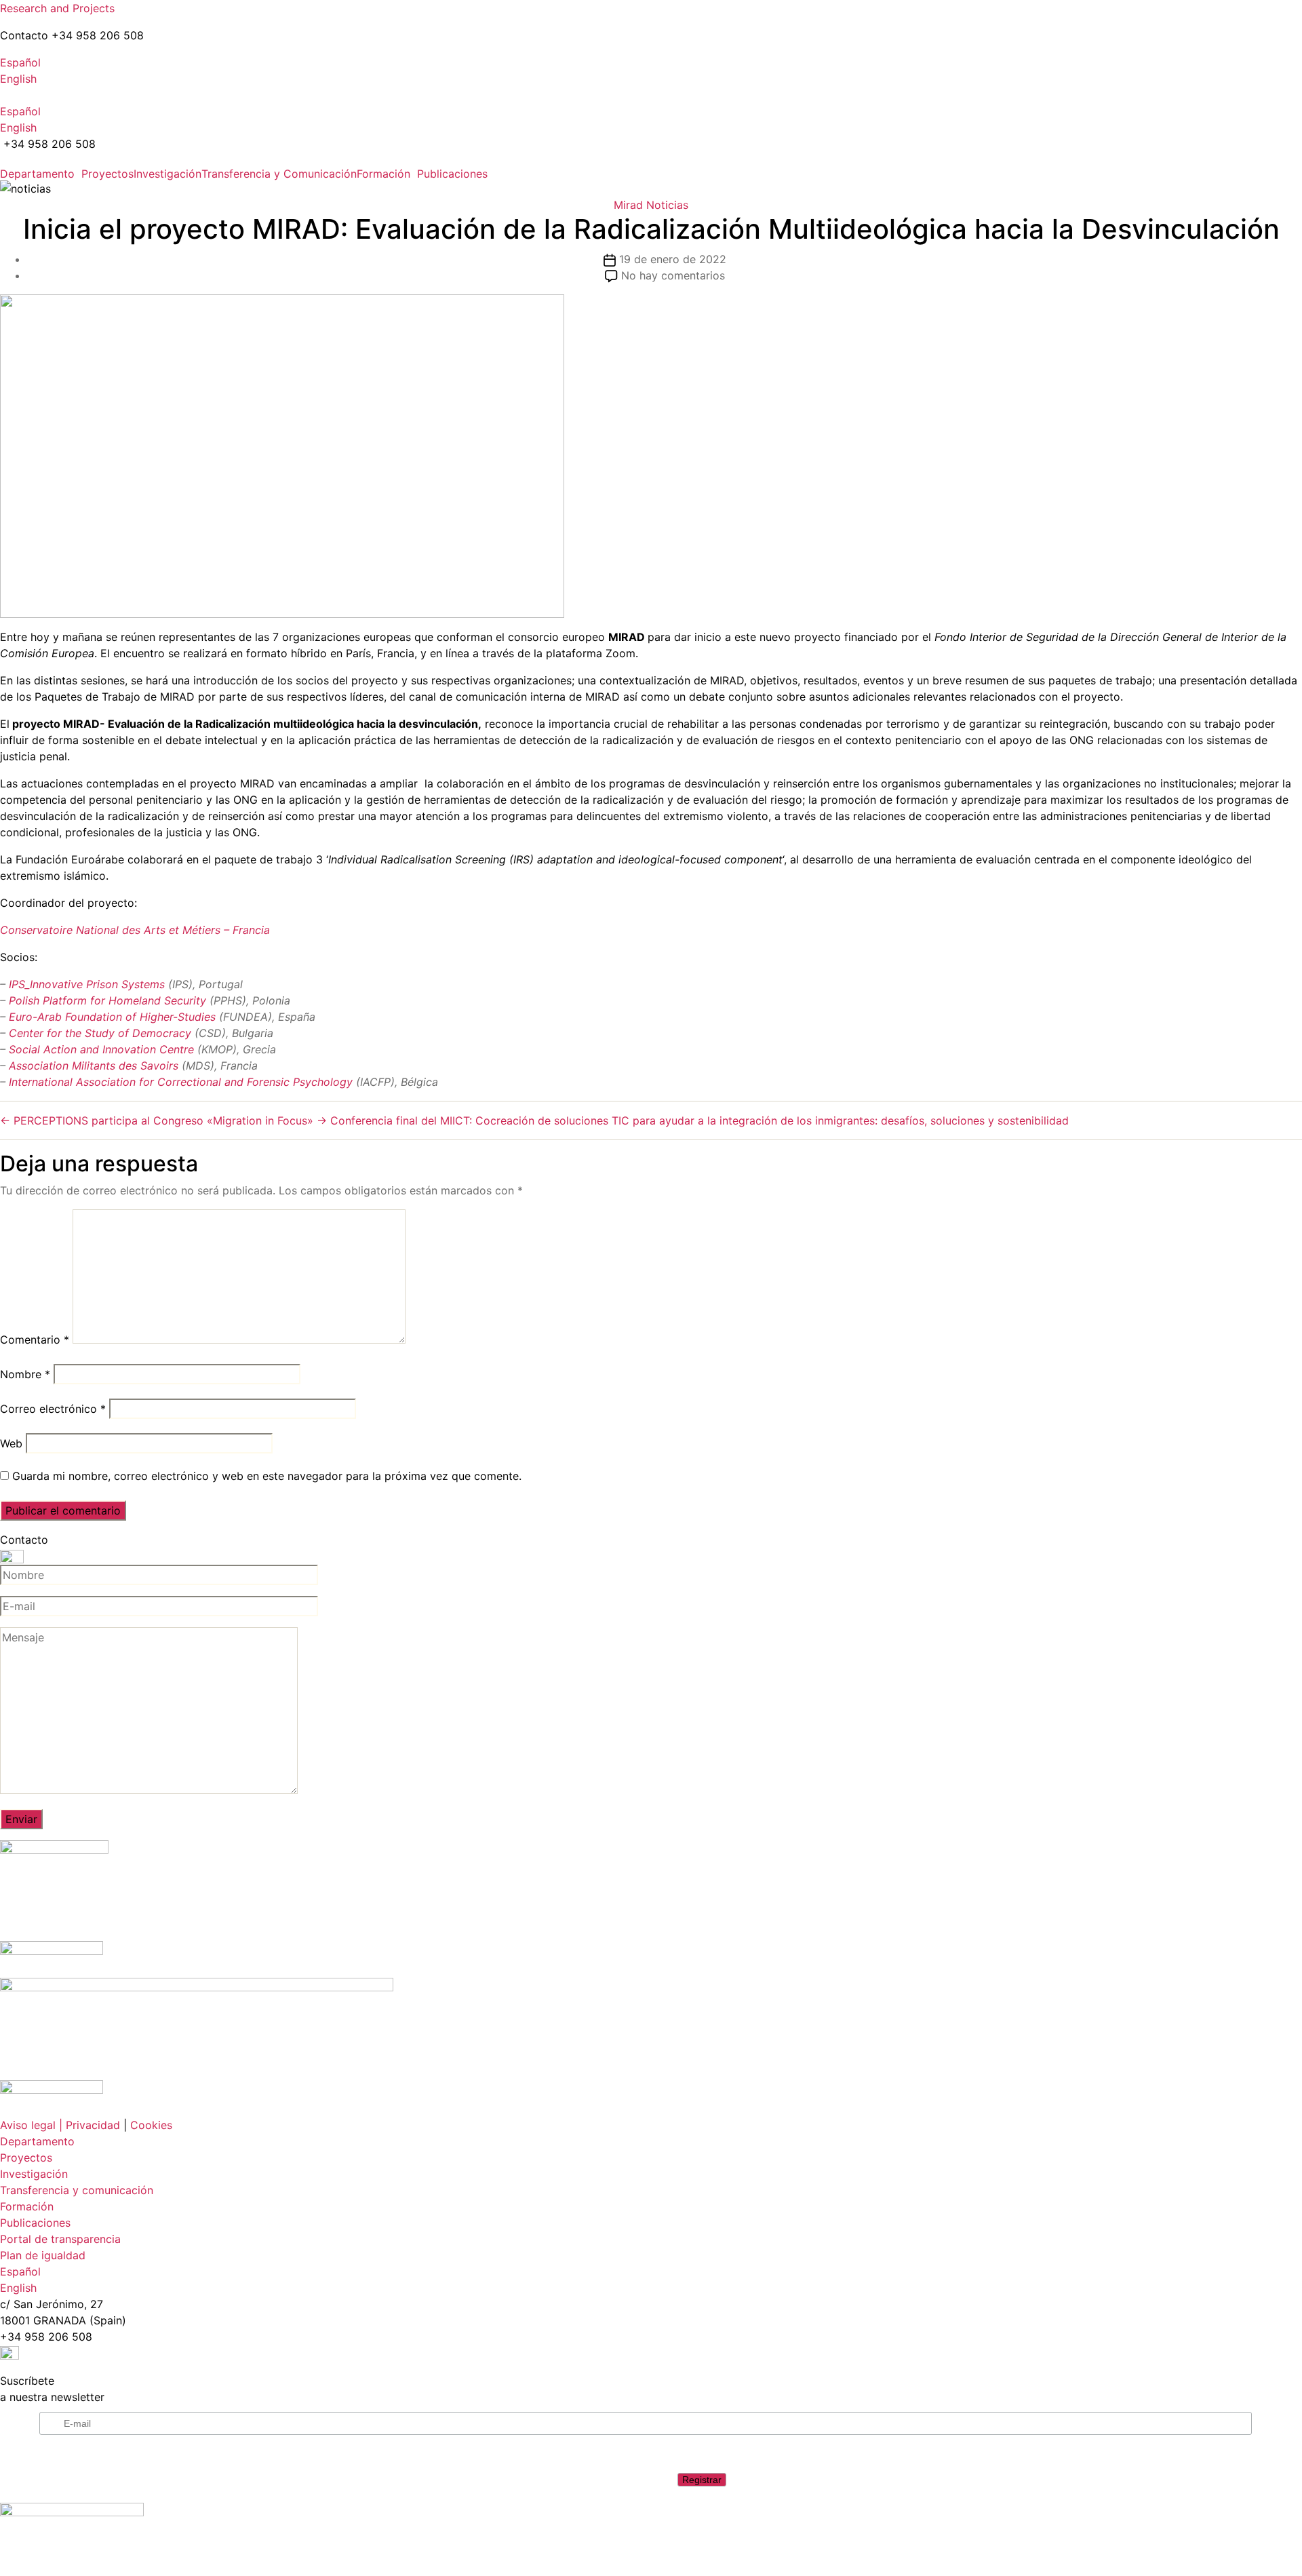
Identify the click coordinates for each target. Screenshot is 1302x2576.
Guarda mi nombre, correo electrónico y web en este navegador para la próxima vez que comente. (267, 1476)
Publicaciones (452, 174)
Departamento (37, 174)
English (18, 79)
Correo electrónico (53, 1409)
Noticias (667, 205)
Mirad (628, 205)
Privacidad (93, 2125)
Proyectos (107, 174)
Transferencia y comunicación (77, 2190)
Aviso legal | (31, 2125)
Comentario (35, 1340)
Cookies (151, 2125)
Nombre (25, 1374)
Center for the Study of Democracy (102, 1033)
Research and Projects (57, 8)
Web (11, 1443)
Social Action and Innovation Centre (100, 1049)
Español (20, 62)
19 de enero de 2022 (673, 259)
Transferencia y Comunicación (279, 174)
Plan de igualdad (43, 2255)
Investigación (167, 174)
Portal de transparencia (60, 2239)
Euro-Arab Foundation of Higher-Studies (111, 1017)
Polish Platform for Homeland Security (107, 1000)
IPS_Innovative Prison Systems (85, 984)
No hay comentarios (673, 275)
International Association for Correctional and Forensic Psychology (182, 1082)
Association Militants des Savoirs (95, 1066)
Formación (383, 174)
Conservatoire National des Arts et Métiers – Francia (135, 930)
